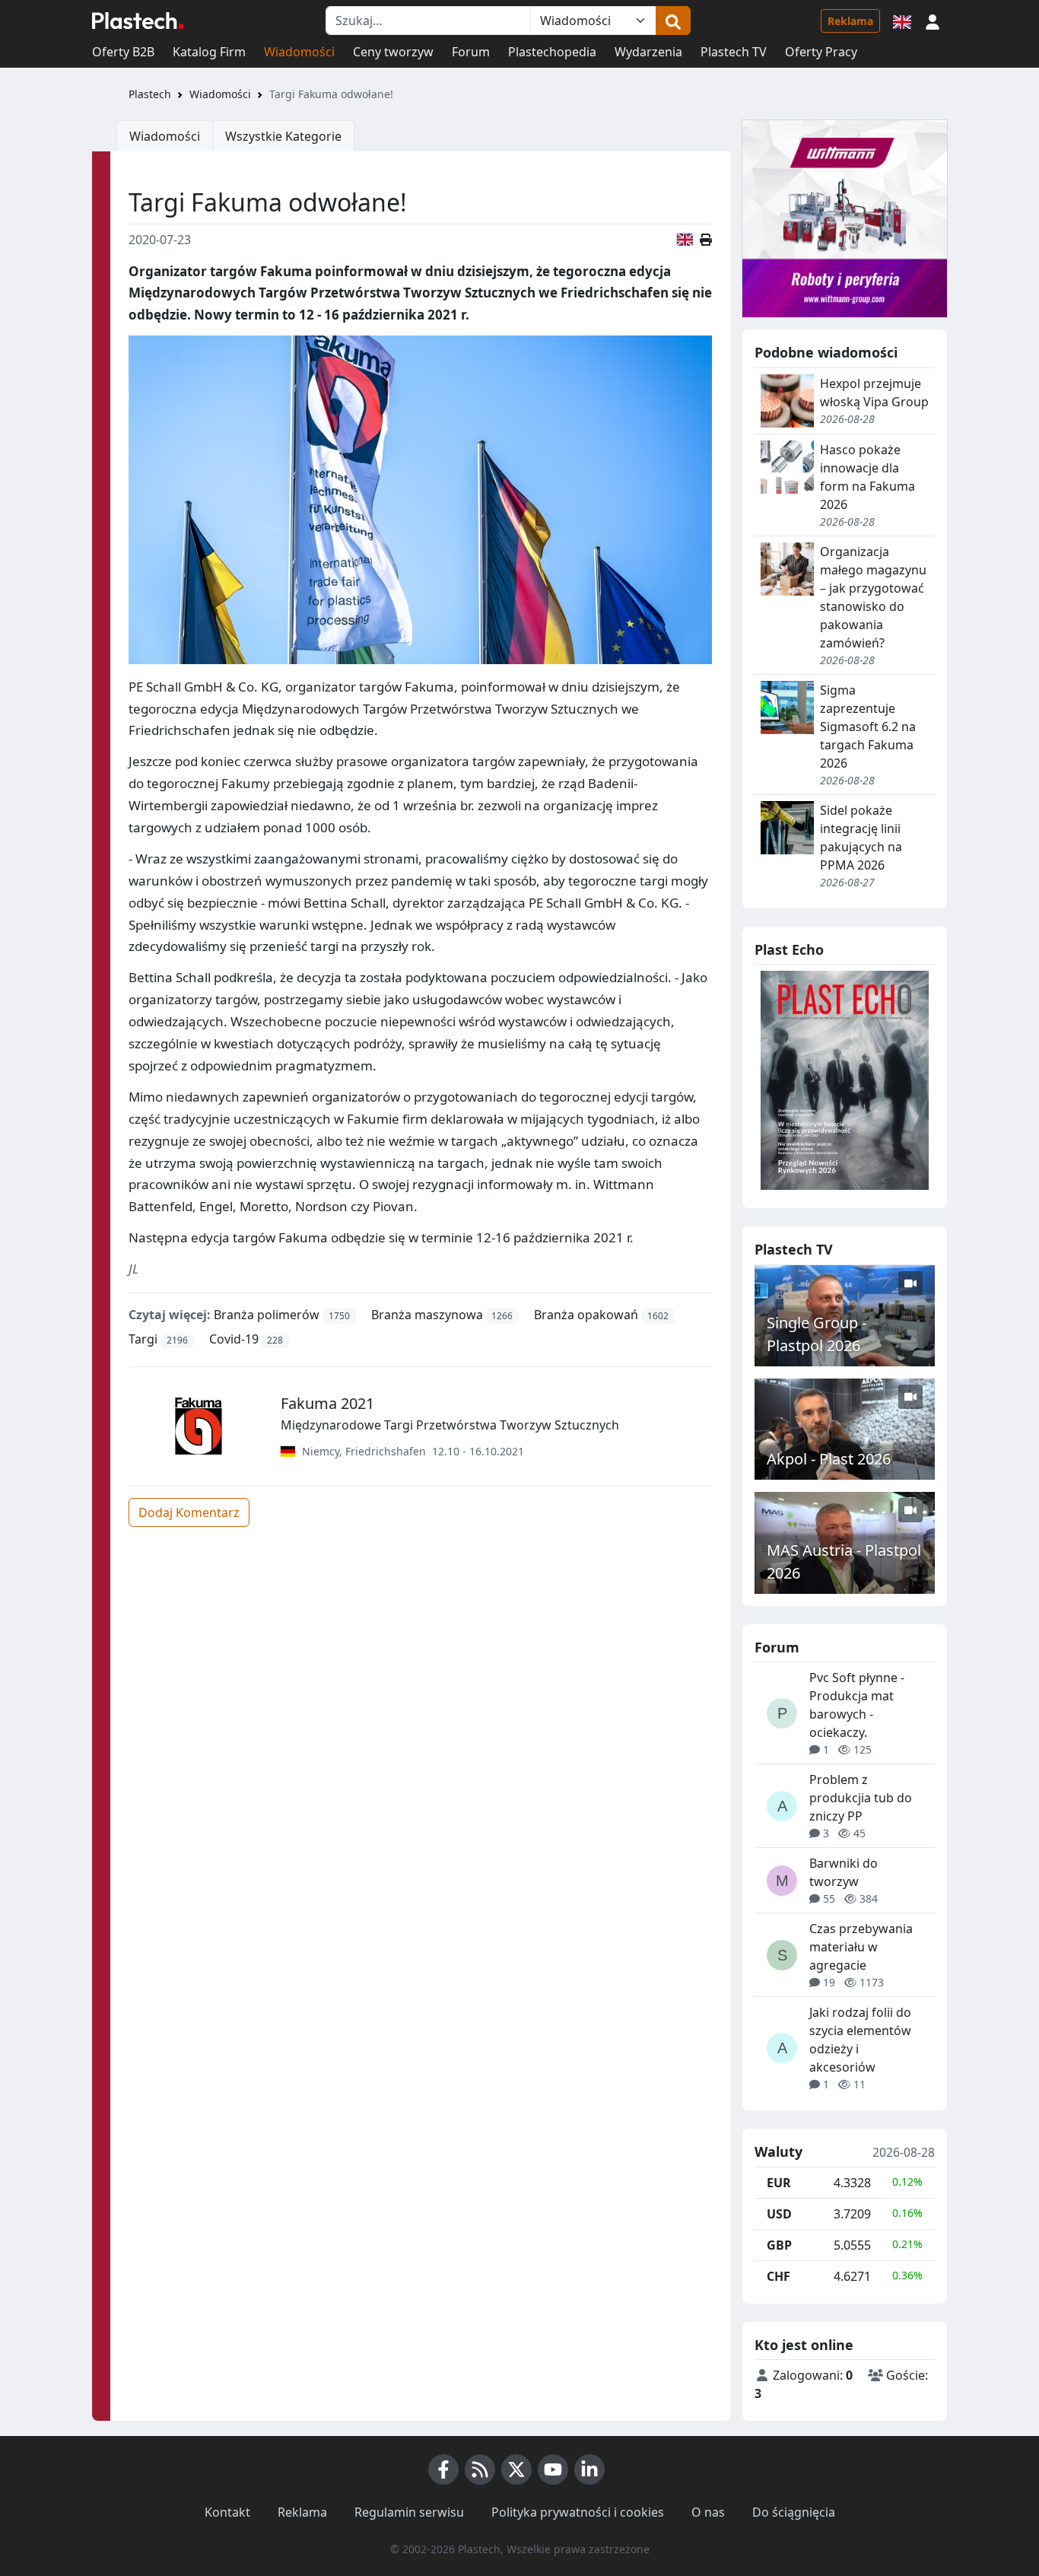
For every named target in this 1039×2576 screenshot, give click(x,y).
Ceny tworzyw (393, 52)
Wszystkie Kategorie (283, 136)
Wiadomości (299, 52)
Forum (471, 52)
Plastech (150, 94)
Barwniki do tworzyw (844, 1872)
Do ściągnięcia (794, 2512)
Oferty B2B (123, 52)
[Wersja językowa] (902, 21)
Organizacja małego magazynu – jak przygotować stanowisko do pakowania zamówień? (873, 597)
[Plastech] (138, 21)
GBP (779, 2245)
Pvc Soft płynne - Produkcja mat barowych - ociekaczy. (857, 1705)
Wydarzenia (648, 52)
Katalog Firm (209, 52)
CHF (778, 2276)
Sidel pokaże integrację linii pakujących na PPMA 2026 (861, 838)
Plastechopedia (552, 52)
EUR (779, 2183)
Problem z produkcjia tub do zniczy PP (861, 1798)
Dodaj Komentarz (189, 1512)
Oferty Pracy (821, 52)
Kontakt (227, 2512)
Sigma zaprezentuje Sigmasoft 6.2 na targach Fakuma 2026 (868, 727)
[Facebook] (443, 2469)
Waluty (778, 2152)
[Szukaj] (673, 21)
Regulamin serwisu (409, 2512)
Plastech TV (734, 52)
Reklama (850, 21)
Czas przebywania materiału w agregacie (861, 1947)
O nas (708, 2512)
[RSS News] (480, 2469)
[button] (933, 21)
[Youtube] (553, 2469)
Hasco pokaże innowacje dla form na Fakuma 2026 (867, 477)
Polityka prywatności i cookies (578, 2512)
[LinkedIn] (589, 2469)
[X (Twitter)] (516, 2469)
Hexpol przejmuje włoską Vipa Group (874, 393)
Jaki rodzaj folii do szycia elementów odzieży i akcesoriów (860, 2040)
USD (779, 2214)
